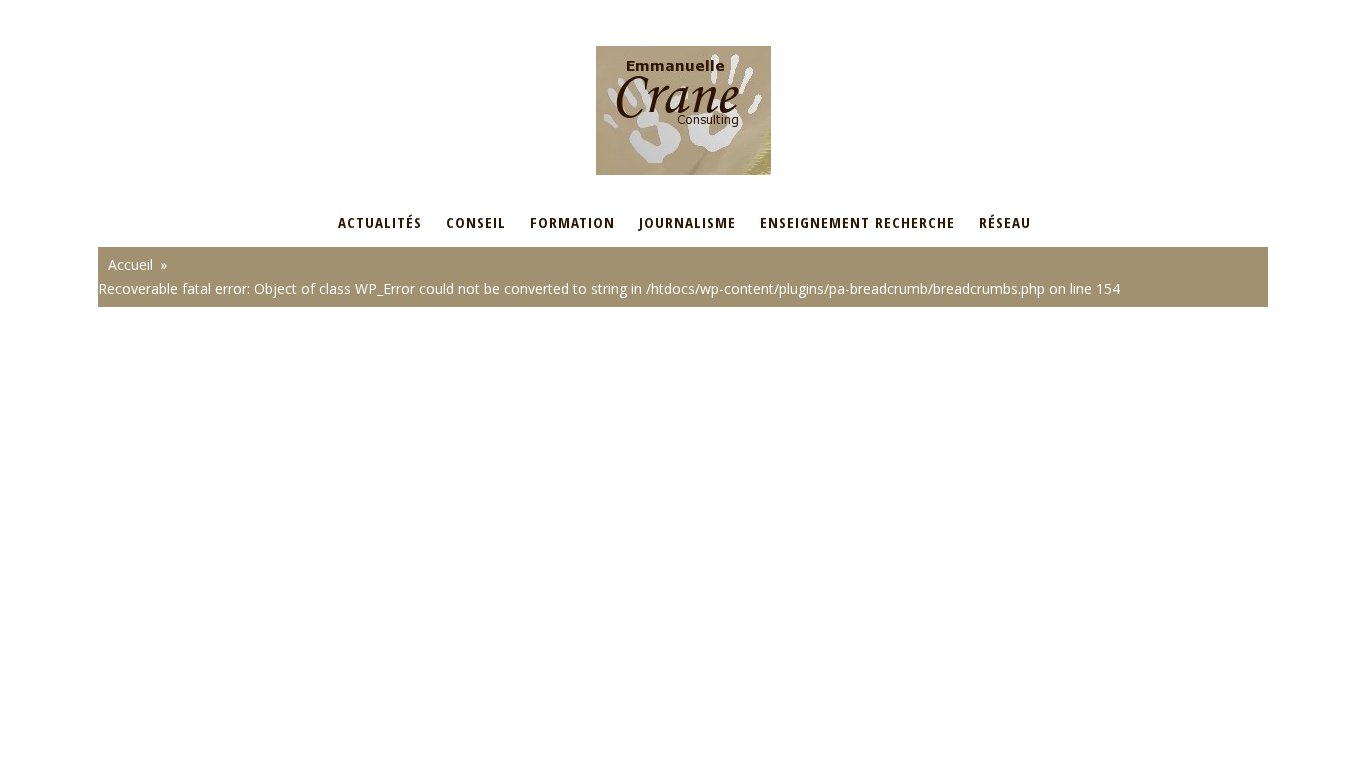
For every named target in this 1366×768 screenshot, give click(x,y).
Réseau (1005, 222)
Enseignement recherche (857, 222)
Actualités (380, 222)
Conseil (476, 222)
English (196, 13)
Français (123, 13)
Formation (572, 222)
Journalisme (687, 222)
